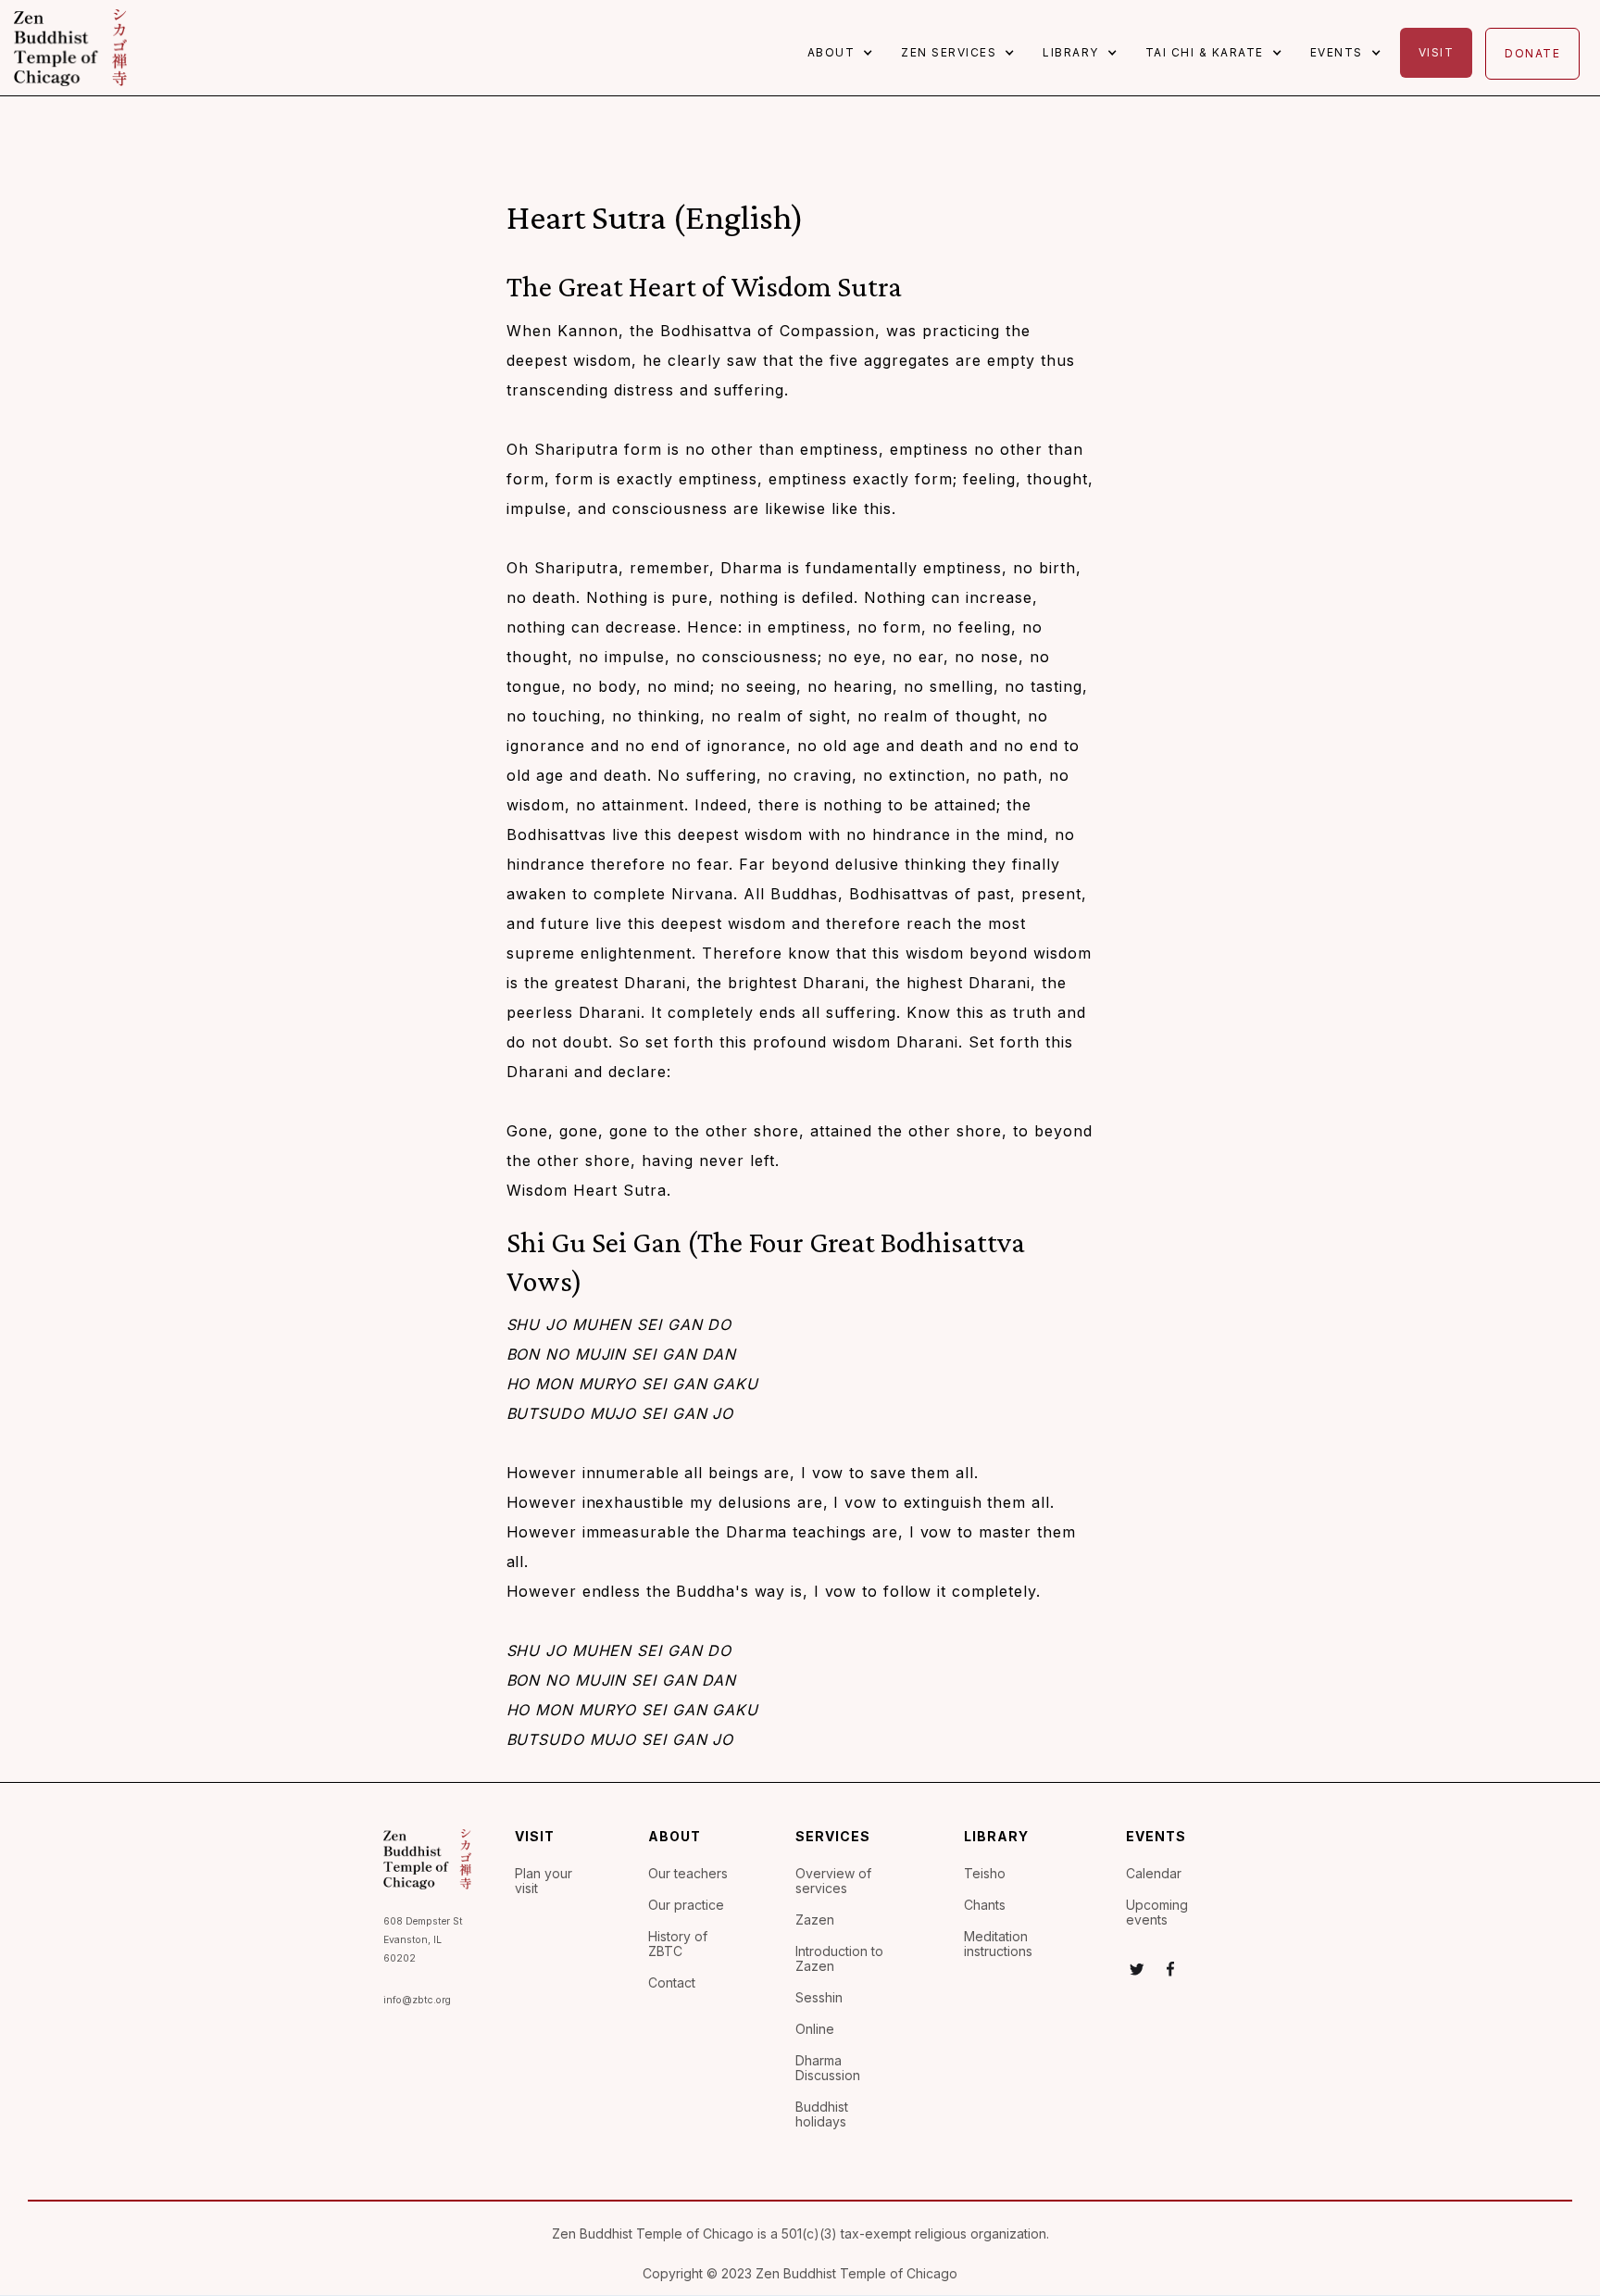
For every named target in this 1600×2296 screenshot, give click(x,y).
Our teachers (688, 1874)
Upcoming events (1157, 1913)
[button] (845, 53)
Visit (1437, 52)
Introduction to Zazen (839, 1959)
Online (815, 2029)
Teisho (985, 1874)
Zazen (815, 1920)
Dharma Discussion (828, 2068)
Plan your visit (544, 1881)
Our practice (686, 1905)
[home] (70, 48)
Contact (672, 1983)
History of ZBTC (678, 1944)
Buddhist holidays (822, 2114)
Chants (985, 1905)
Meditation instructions (998, 1944)
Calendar (1154, 1874)
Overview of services (833, 1881)
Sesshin (819, 1998)
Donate (1532, 53)
